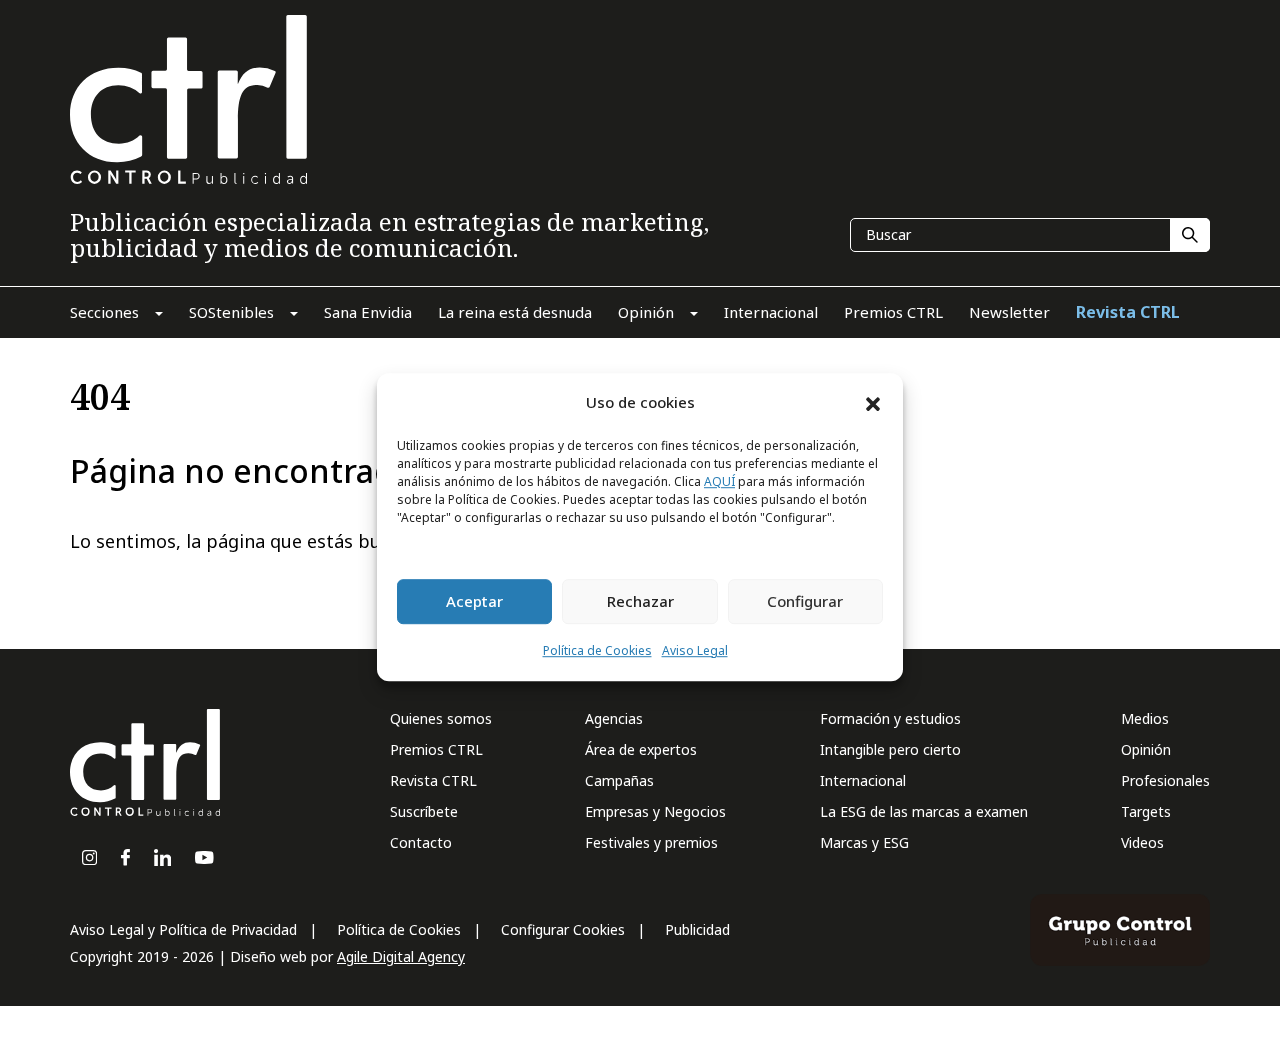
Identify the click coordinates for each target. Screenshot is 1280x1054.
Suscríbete (424, 811)
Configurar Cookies (563, 929)
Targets (1146, 811)
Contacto (421, 842)
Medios (1145, 718)
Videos (1142, 842)
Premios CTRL (436, 749)
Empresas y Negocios (655, 811)
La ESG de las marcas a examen (924, 811)
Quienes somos (441, 718)
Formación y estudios (890, 718)
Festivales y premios (651, 842)
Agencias (614, 718)
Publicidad (697, 929)
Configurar (805, 602)
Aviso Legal (695, 650)
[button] (873, 403)
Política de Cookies (597, 650)
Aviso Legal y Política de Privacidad (183, 929)
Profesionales (1165, 780)
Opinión (1146, 749)
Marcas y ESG (864, 842)
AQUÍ (719, 481)
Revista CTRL (433, 780)
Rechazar (640, 602)
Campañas (619, 780)
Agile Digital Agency (401, 956)
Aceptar (474, 602)
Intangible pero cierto (890, 749)
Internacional (863, 780)
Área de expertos (641, 749)
